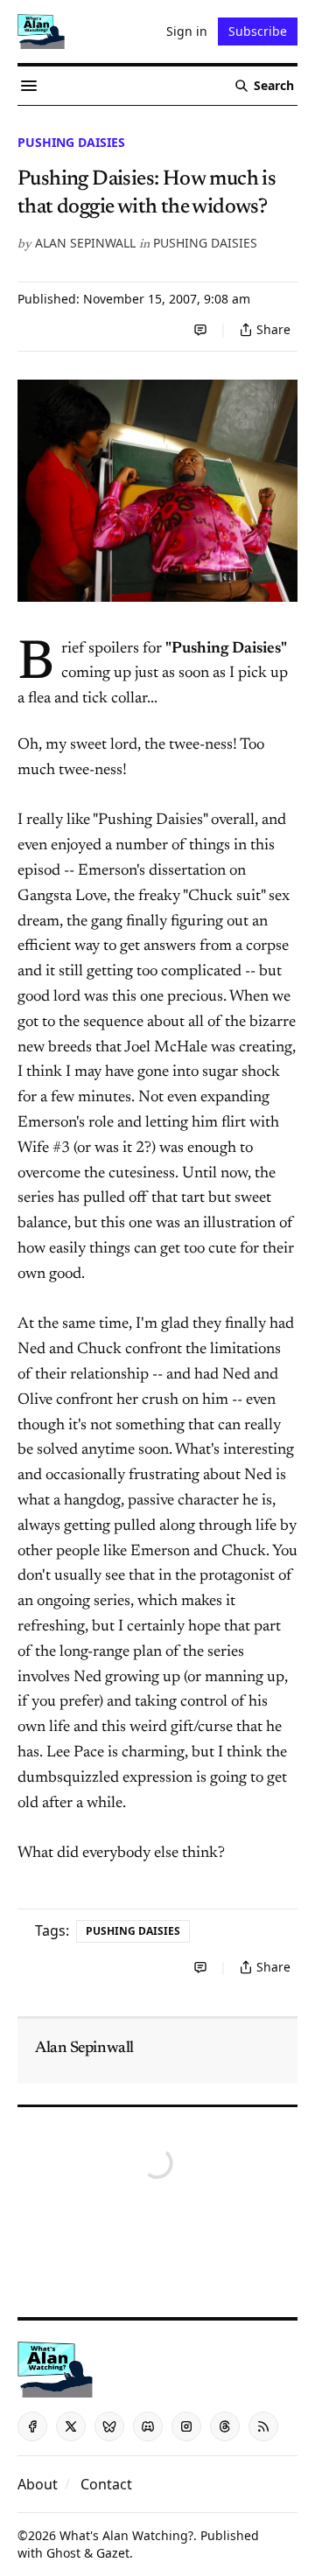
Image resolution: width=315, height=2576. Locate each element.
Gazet (113, 2553)
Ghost (63, 2553)
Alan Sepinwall (85, 243)
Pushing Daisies (71, 142)
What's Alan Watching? (126, 2535)
